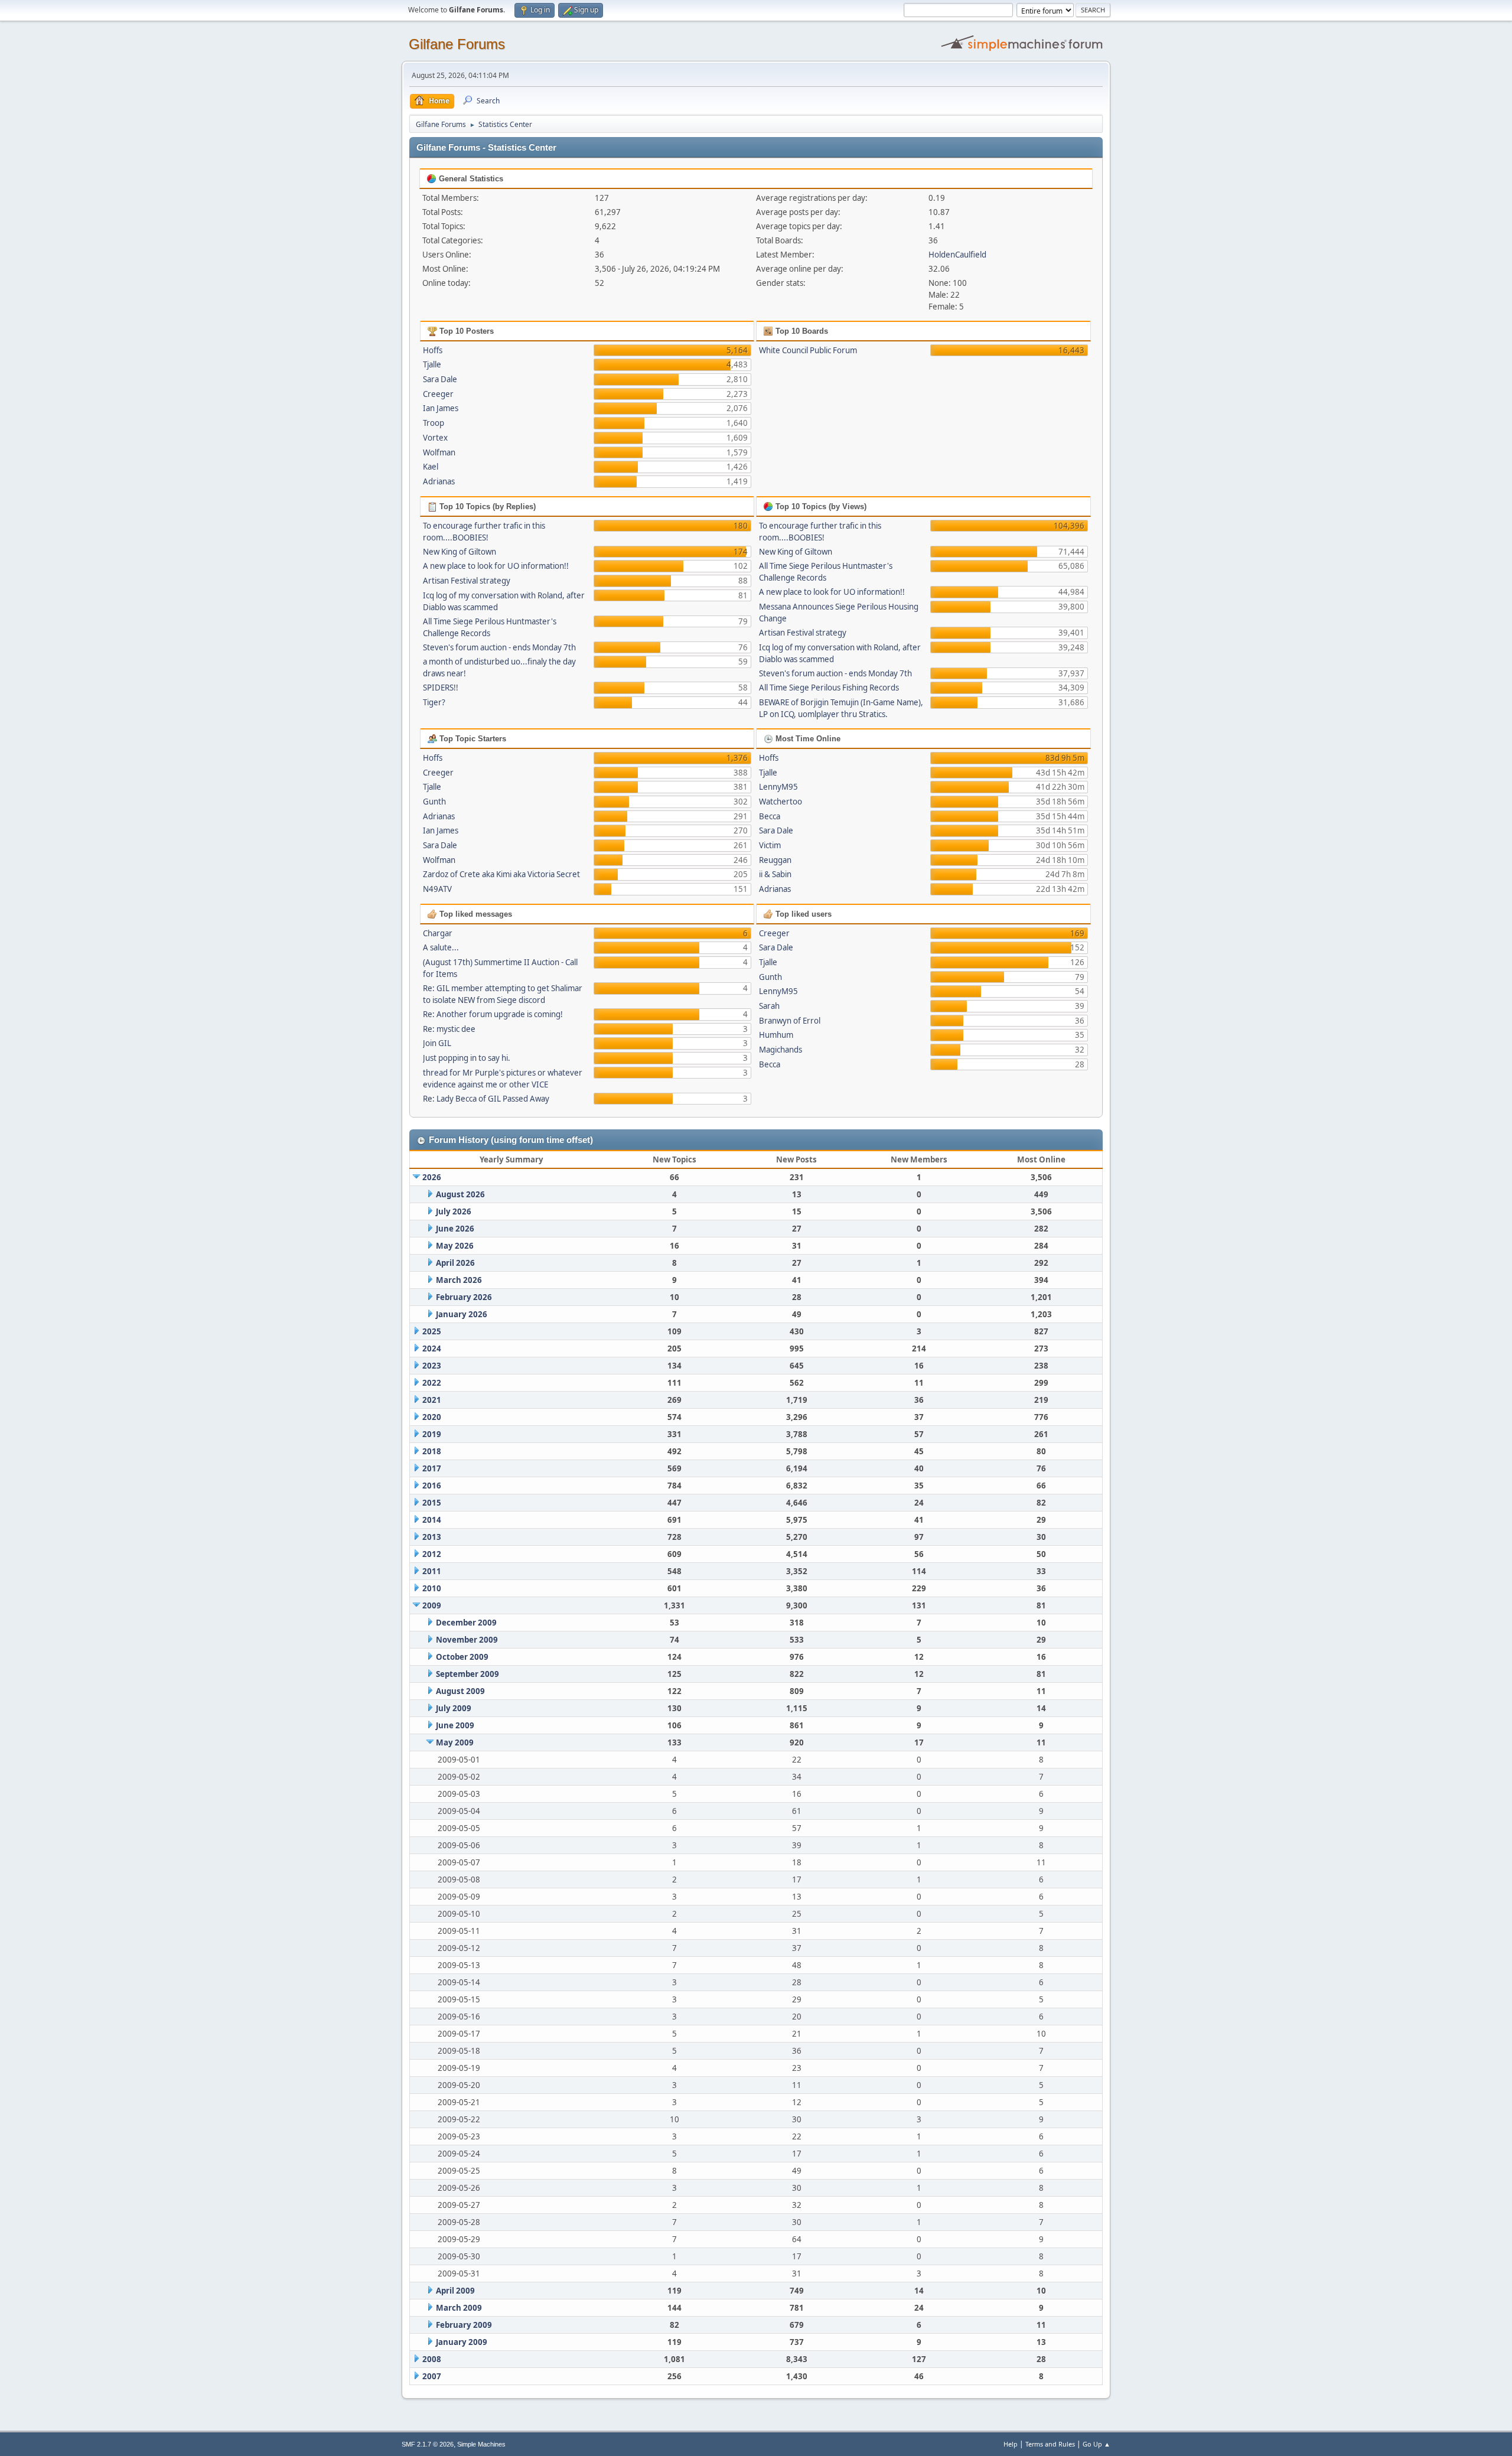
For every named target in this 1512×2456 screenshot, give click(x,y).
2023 (432, 1366)
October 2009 (462, 1657)
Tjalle (432, 364)
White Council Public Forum (808, 350)
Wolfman (439, 452)
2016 (432, 1486)
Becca (770, 816)
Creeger (438, 394)
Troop (434, 423)
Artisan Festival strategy (467, 581)
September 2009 (467, 1674)
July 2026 (454, 1211)
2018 (432, 1451)
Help (1011, 2444)
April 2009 (455, 2291)
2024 (432, 1348)
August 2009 (460, 1691)
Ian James (441, 408)
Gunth (434, 802)
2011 (432, 1571)
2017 (432, 1468)
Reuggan (775, 860)
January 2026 (462, 1314)
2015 (432, 1503)
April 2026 (455, 1263)
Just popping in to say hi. (467, 1058)
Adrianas (439, 481)
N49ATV (437, 889)
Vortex (435, 438)
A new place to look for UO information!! (496, 566)
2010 (432, 1588)
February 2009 (464, 2325)
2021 (432, 1400)
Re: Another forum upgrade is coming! (493, 1014)
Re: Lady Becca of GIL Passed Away (486, 1099)
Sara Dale (440, 379)
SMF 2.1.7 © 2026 (428, 2444)
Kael (431, 467)
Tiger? (434, 702)
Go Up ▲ (1096, 2444)
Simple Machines (481, 2444)
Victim (770, 845)
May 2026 (455, 1246)
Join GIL (437, 1043)
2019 (432, 1434)
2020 (432, 1417)
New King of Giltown (460, 552)
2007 (432, 2376)
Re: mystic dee (449, 1029)
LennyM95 (778, 787)
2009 (432, 1605)
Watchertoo (781, 802)
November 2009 (467, 1640)
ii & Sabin (775, 874)
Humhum (776, 1035)
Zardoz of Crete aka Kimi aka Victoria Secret (501, 874)
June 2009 (455, 1725)
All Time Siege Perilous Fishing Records (829, 688)
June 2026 (455, 1229)
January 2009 (462, 2342)
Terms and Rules (1050, 2444)
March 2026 (459, 1280)
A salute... (441, 947)
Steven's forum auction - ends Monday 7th (499, 647)
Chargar (438, 933)
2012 (432, 1554)
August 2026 (460, 1194)
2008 (432, 2359)
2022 (432, 1383)
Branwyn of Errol (790, 1021)
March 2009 (459, 2308)
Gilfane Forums (457, 44)
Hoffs (433, 350)
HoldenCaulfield (957, 255)
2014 (432, 1520)
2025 (432, 1331)
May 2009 (455, 1742)
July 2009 (454, 1708)
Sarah (769, 1006)
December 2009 (466, 1623)
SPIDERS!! (441, 688)
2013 (432, 1537)
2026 (432, 1177)
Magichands (781, 1050)
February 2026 (464, 1297)
